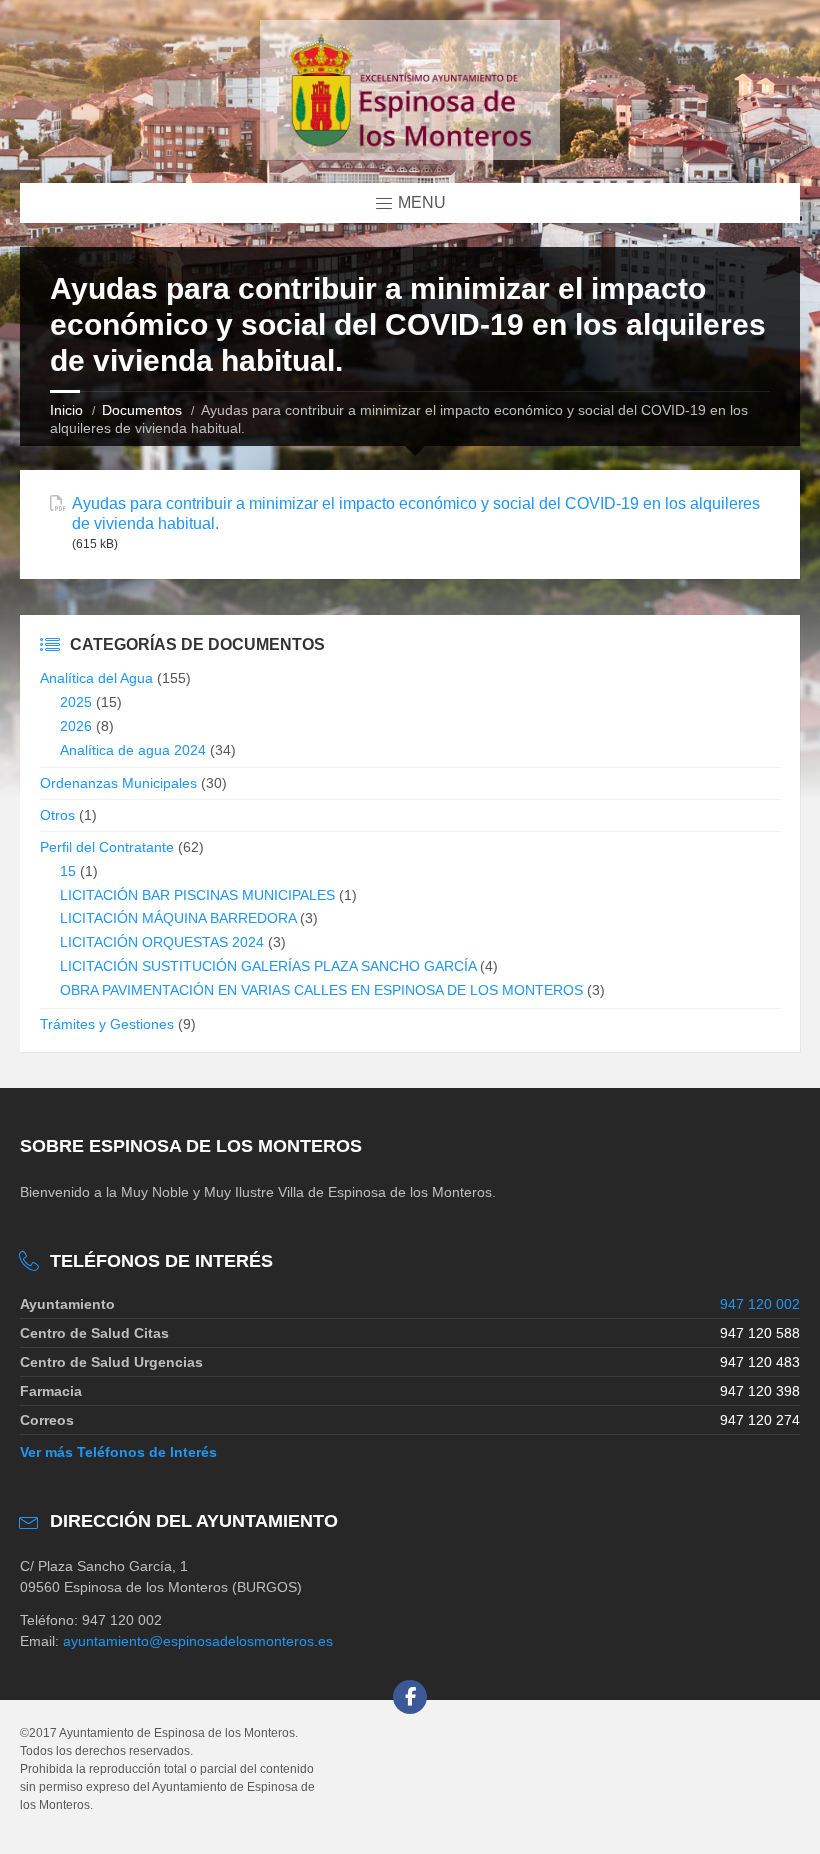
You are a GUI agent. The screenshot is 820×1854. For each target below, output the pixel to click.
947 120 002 (760, 1304)
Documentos (142, 410)
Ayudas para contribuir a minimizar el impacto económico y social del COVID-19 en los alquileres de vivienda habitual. (416, 513)
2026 (76, 726)
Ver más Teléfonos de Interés (118, 1452)
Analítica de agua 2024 (133, 750)
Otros (57, 815)
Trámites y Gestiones (107, 1024)
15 (68, 871)
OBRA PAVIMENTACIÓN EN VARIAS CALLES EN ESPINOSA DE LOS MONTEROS (321, 990)
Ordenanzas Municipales (118, 783)
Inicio (66, 410)
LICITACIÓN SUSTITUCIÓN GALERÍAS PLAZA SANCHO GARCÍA (268, 966)
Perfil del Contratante (107, 847)
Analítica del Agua (96, 678)
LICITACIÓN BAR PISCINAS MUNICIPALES (197, 895)
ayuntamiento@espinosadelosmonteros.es (198, 1641)
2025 (76, 702)
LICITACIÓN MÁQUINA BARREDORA (178, 918)
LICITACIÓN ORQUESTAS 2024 (162, 942)
